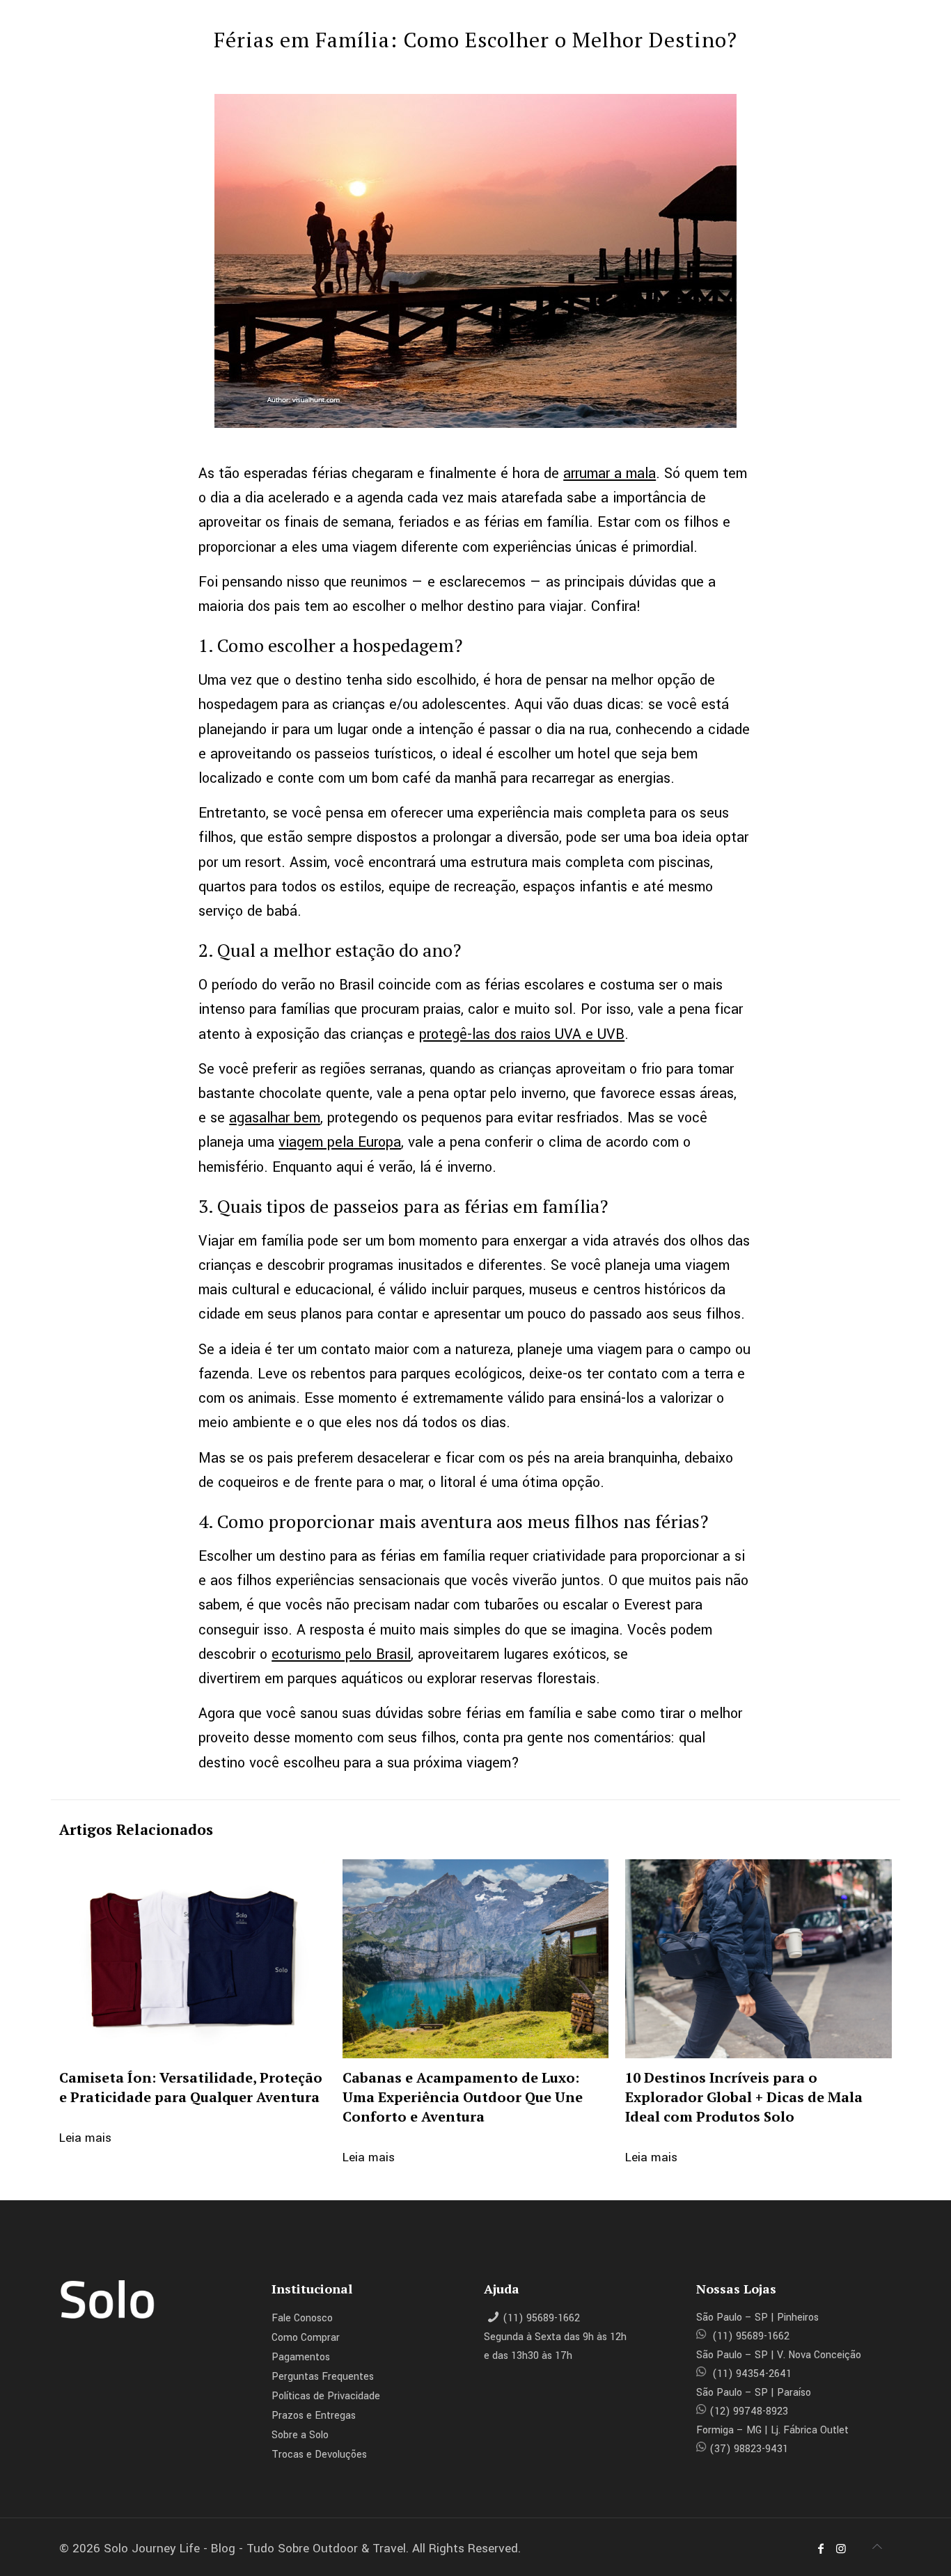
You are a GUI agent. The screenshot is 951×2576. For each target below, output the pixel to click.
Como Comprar (306, 2338)
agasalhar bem (275, 1118)
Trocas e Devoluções (319, 2455)
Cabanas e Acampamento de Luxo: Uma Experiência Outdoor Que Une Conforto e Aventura (463, 2097)
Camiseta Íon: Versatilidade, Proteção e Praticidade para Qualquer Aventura (191, 2087)
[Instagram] (840, 2549)
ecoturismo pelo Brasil (341, 1654)
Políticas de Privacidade (326, 2396)
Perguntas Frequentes (323, 2377)
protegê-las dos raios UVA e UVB (522, 1034)
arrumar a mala (610, 474)
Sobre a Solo (300, 2435)
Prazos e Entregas (314, 2416)
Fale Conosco (302, 2318)
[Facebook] (821, 2549)
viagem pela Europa (340, 1142)
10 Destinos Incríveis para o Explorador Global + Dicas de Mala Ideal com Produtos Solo (744, 2097)
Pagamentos (301, 2357)
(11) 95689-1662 (541, 2318)
